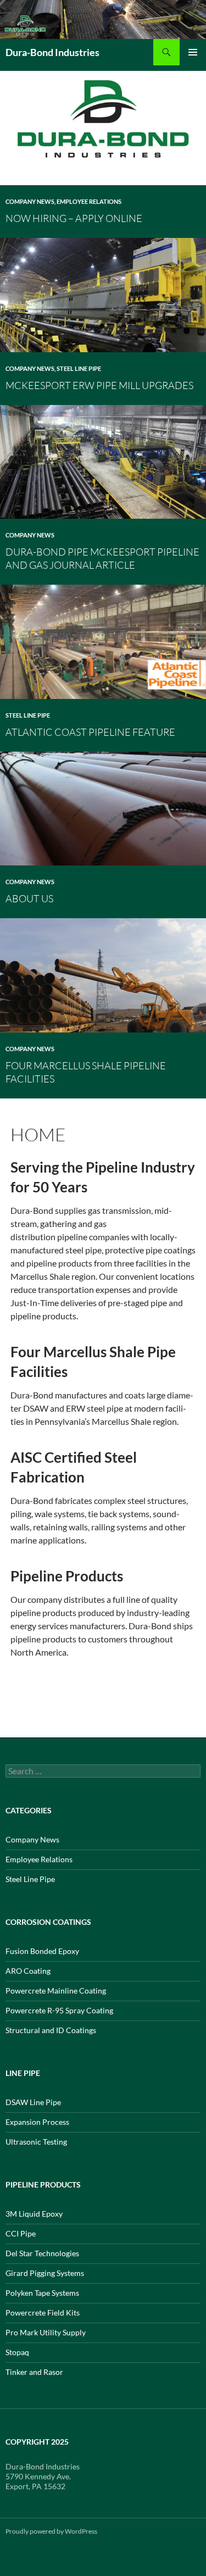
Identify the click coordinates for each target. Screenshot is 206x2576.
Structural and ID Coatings (51, 2030)
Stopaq (17, 2352)
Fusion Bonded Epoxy (42, 1951)
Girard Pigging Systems (45, 2273)
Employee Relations (89, 201)
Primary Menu (193, 52)
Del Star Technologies (42, 2253)
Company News (30, 201)
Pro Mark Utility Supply (46, 2332)
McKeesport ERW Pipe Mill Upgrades (99, 385)
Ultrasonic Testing (36, 2142)
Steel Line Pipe (79, 368)
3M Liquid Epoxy (34, 2214)
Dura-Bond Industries (52, 52)
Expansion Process (37, 2122)
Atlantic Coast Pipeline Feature (90, 732)
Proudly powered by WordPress (51, 2531)
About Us (29, 898)
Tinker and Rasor (34, 2372)
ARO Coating (28, 1971)
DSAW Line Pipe (33, 2102)
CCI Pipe (21, 2233)
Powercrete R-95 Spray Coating (59, 2010)
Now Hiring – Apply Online (74, 218)
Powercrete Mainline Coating (56, 1991)
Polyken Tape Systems (42, 2293)
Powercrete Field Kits (43, 2313)
